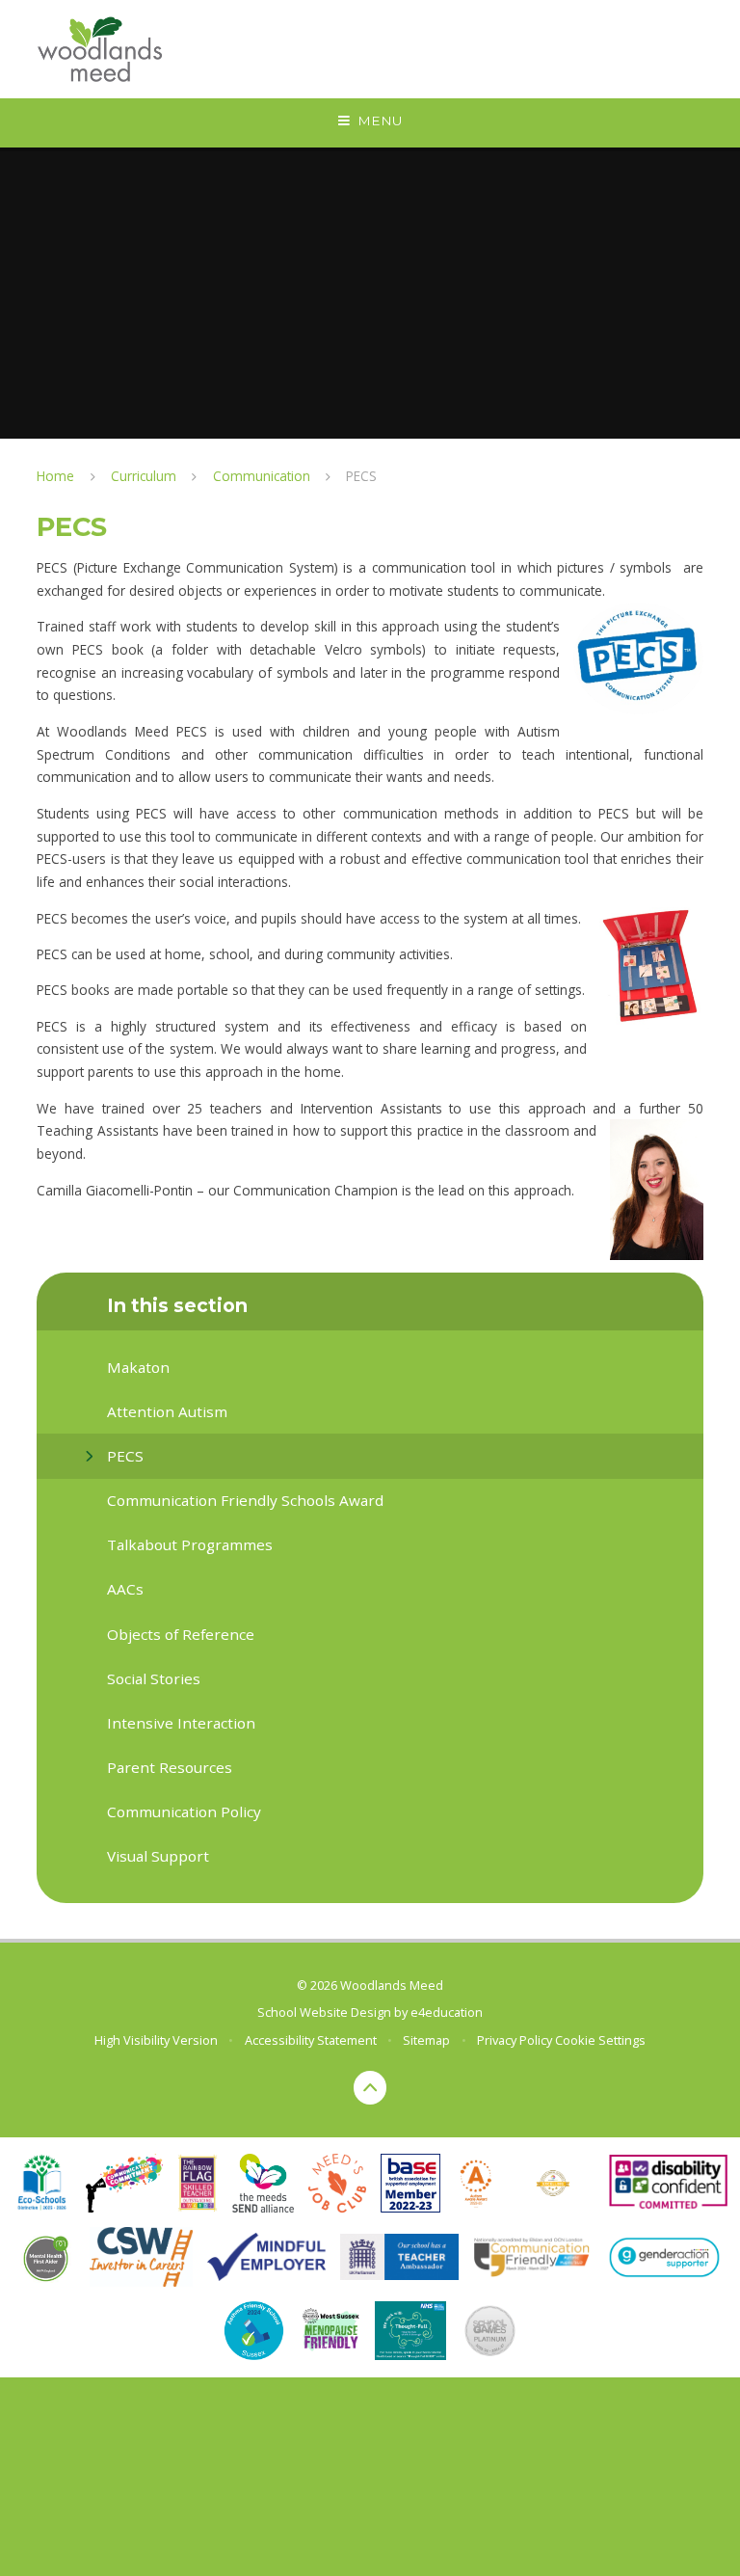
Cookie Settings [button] (600, 2040)
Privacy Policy (515, 2040)
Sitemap (426, 2040)
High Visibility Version (156, 2040)
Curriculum (144, 476)
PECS (361, 476)
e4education (447, 2012)
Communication (262, 476)
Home (55, 476)
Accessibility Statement (311, 2040)
